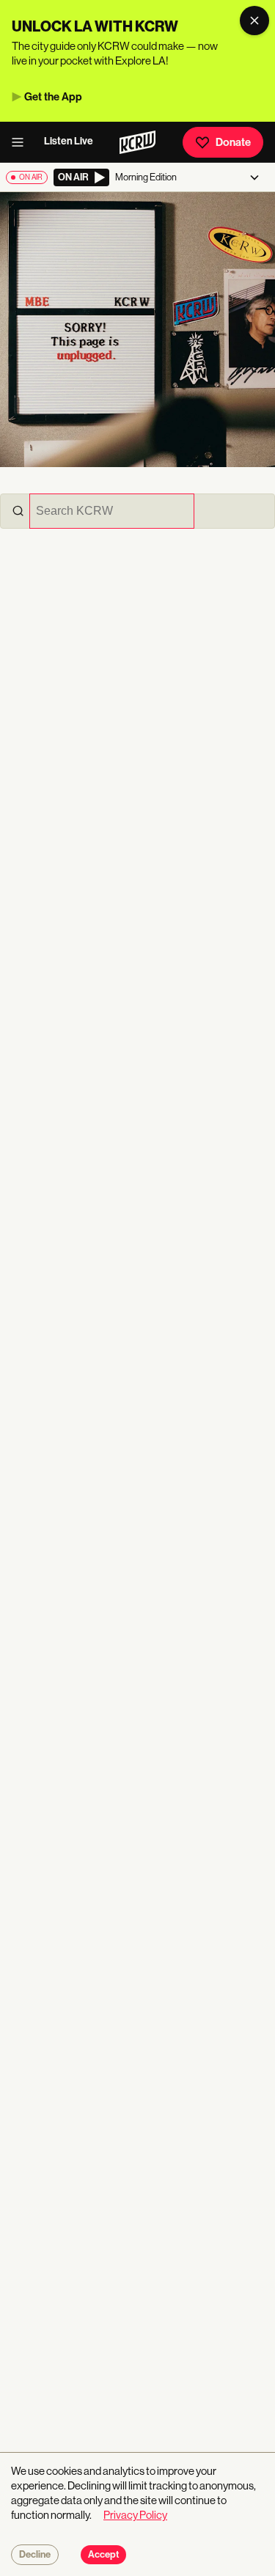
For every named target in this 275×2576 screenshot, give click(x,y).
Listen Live (69, 141)
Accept (103, 2555)
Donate (233, 142)
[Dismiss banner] (254, 21)
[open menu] (22, 142)
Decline (35, 2555)
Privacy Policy (135, 2515)
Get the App (53, 97)
